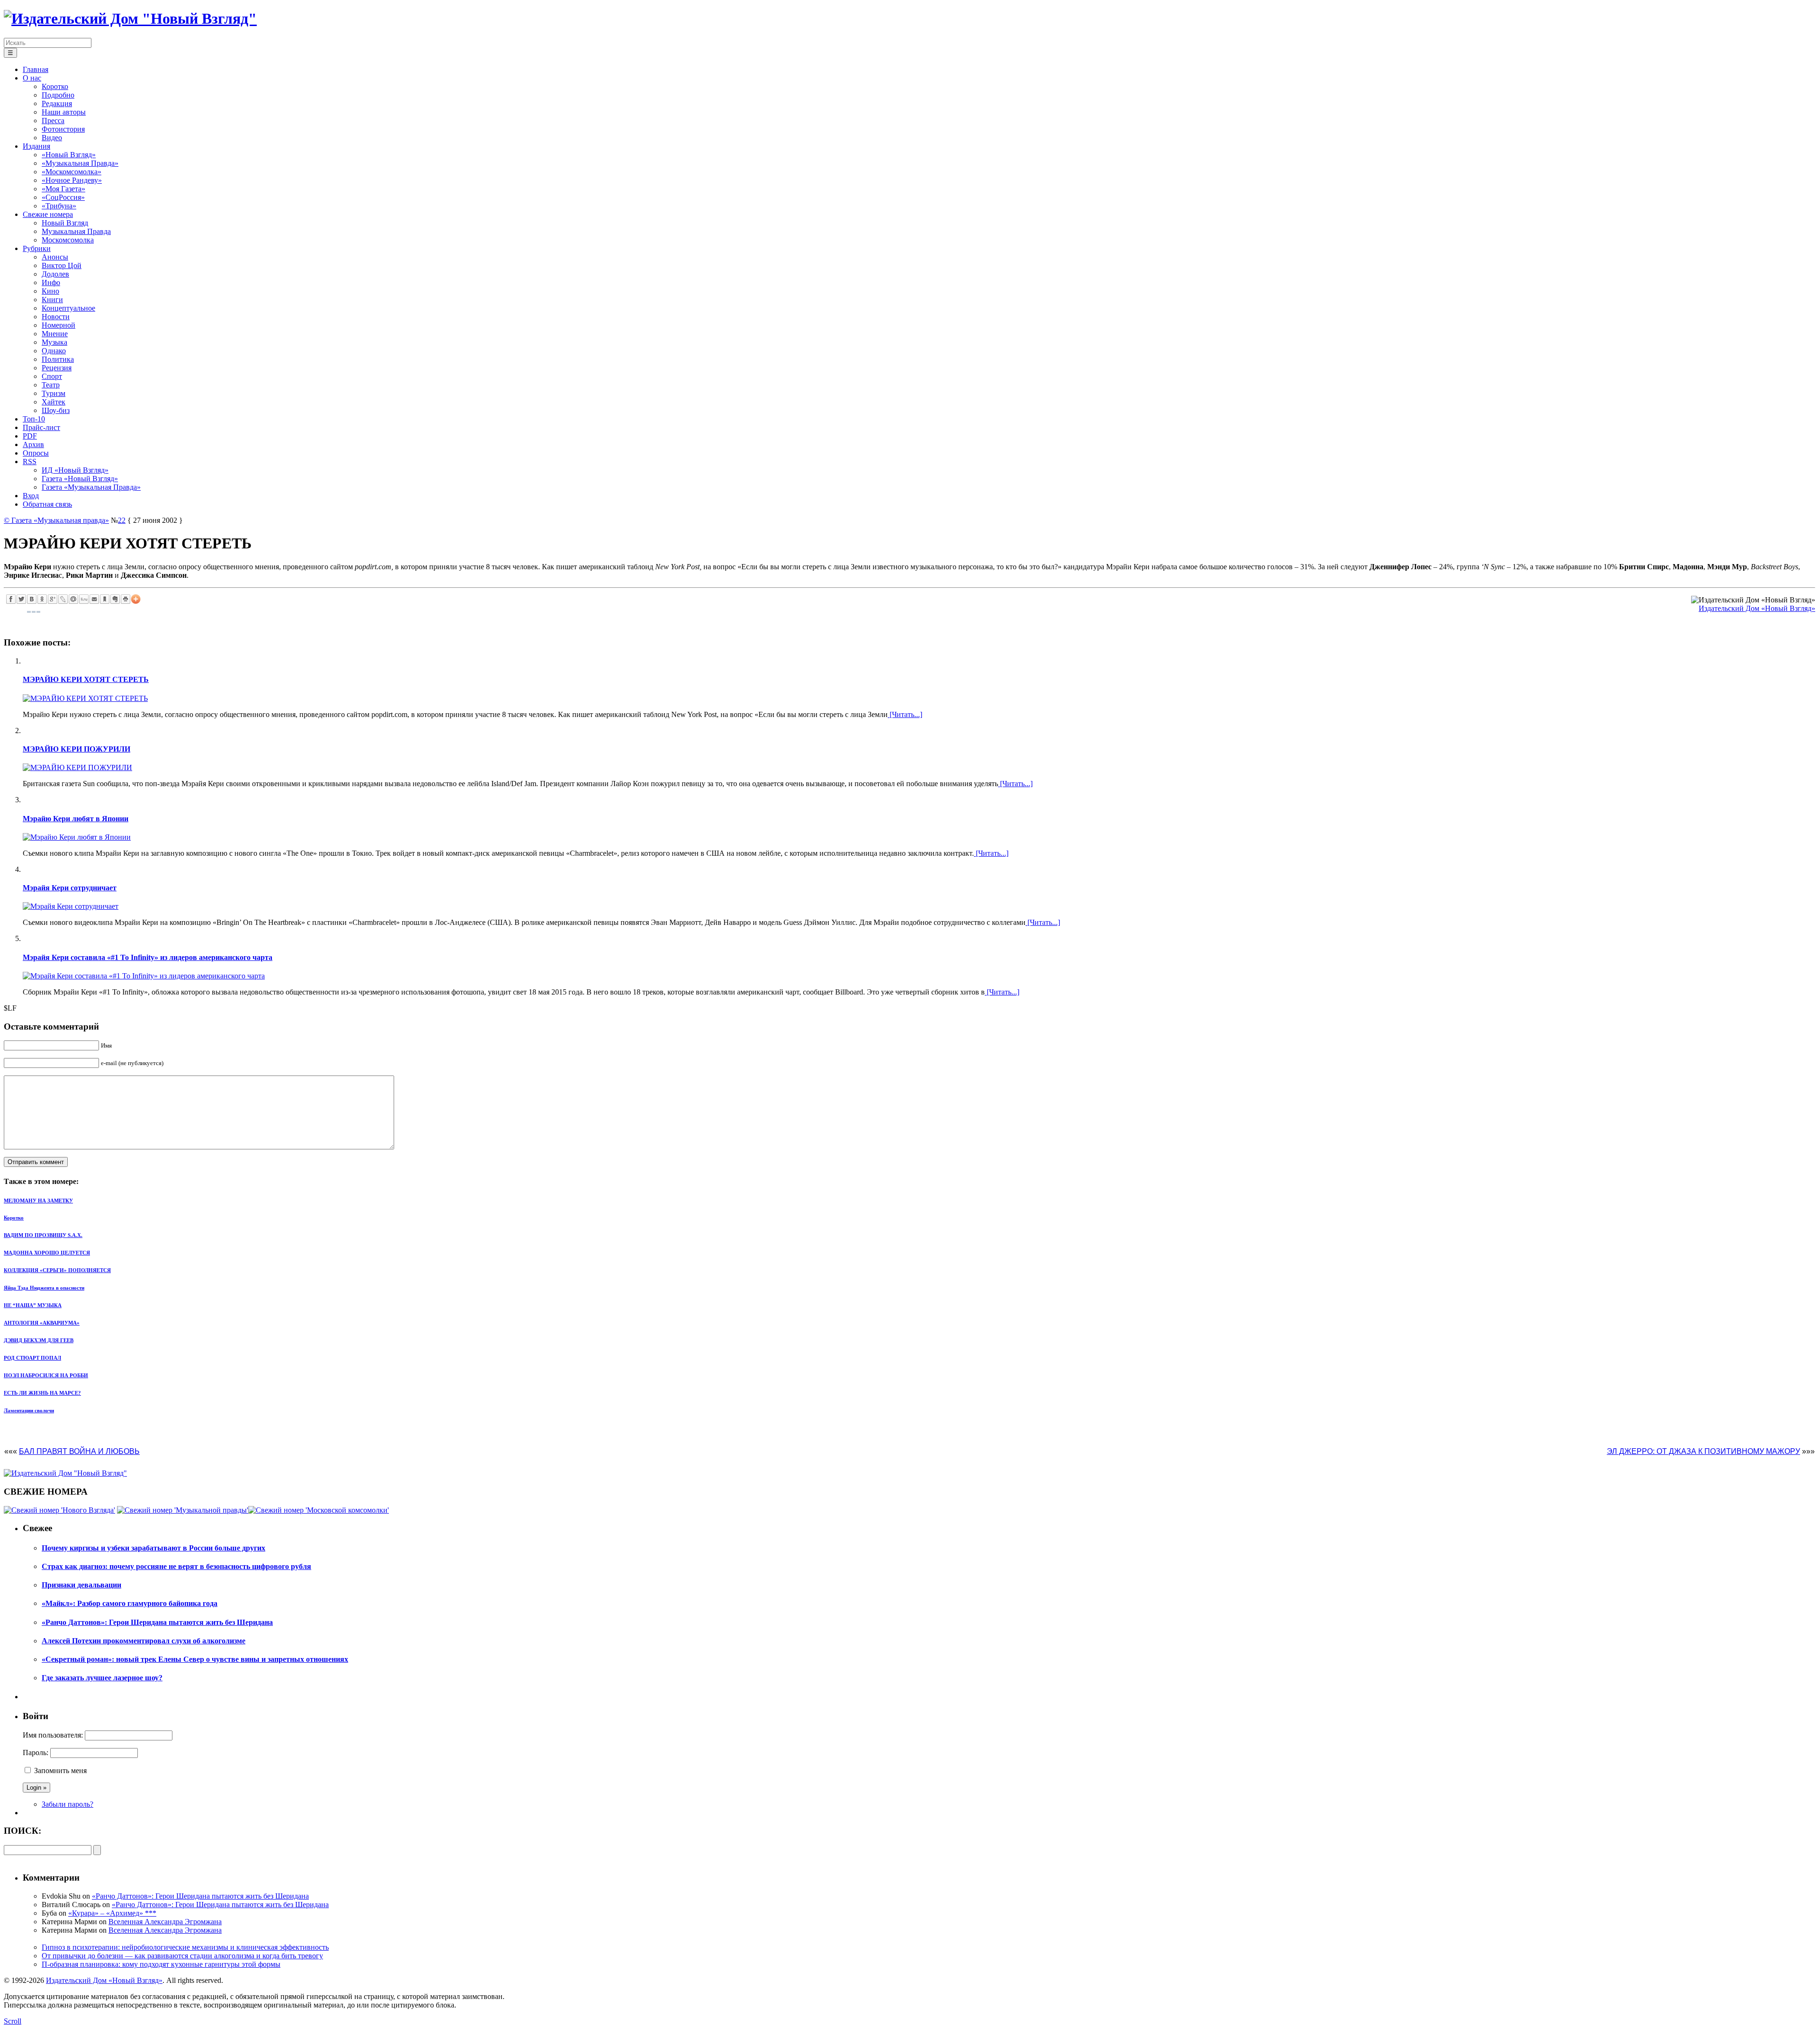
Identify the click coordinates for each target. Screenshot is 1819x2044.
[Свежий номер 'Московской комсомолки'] (319, 1510)
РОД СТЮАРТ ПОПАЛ (32, 1358)
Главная (36, 69)
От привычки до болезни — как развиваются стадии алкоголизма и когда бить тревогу (182, 1956)
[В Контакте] (32, 599)
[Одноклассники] (42, 599)
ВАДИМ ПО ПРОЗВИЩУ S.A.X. (43, 1235)
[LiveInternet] (84, 599)
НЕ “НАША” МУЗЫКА (33, 1305)
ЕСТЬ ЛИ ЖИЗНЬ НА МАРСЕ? (42, 1393)
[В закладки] (105, 599)
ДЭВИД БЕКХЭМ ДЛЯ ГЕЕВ (39, 1340)
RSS (30, 462)
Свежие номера (48, 214)
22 (122, 520)
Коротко (14, 1218)
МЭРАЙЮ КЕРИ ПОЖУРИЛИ (77, 749)
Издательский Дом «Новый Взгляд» (1757, 608)
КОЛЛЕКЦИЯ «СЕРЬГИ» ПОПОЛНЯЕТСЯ (57, 1270)
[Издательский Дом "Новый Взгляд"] (65, 1473)
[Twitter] (21, 599)
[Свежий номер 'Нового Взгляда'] (59, 1510)
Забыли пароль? (68, 1804)
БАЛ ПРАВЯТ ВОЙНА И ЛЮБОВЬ (79, 1451)
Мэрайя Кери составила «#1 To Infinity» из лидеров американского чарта (148, 957)
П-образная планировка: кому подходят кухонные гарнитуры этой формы (161, 1964)
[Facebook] (11, 599)
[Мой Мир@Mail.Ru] (73, 599)
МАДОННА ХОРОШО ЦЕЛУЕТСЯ (47, 1253)
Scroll (13, 2021)
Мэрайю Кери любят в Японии (76, 819)
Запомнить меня (60, 1771)
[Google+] (53, 599)
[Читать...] (905, 714)
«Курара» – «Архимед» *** (112, 1913)
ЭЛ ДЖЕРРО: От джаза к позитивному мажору (1703, 1451)
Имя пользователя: (53, 1735)
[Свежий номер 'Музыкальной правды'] (183, 1510)
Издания (36, 146)
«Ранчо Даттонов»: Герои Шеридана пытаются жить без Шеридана (200, 1896)
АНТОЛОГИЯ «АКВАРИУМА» (42, 1323)
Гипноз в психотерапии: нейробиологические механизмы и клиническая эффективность (185, 1947)
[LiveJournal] (63, 599)
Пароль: (36, 1753)
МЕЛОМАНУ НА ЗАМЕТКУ (38, 1201)
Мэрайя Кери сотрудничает (70, 888)
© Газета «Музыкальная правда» (56, 520)
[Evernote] (115, 599)
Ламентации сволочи (29, 1410)
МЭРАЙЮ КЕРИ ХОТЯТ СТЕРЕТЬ (86, 679)
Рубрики (37, 248)
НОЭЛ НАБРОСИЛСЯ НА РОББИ (46, 1375)
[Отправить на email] (94, 599)
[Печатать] (126, 599)
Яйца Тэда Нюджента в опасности (44, 1288)
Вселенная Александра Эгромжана (165, 1922)
